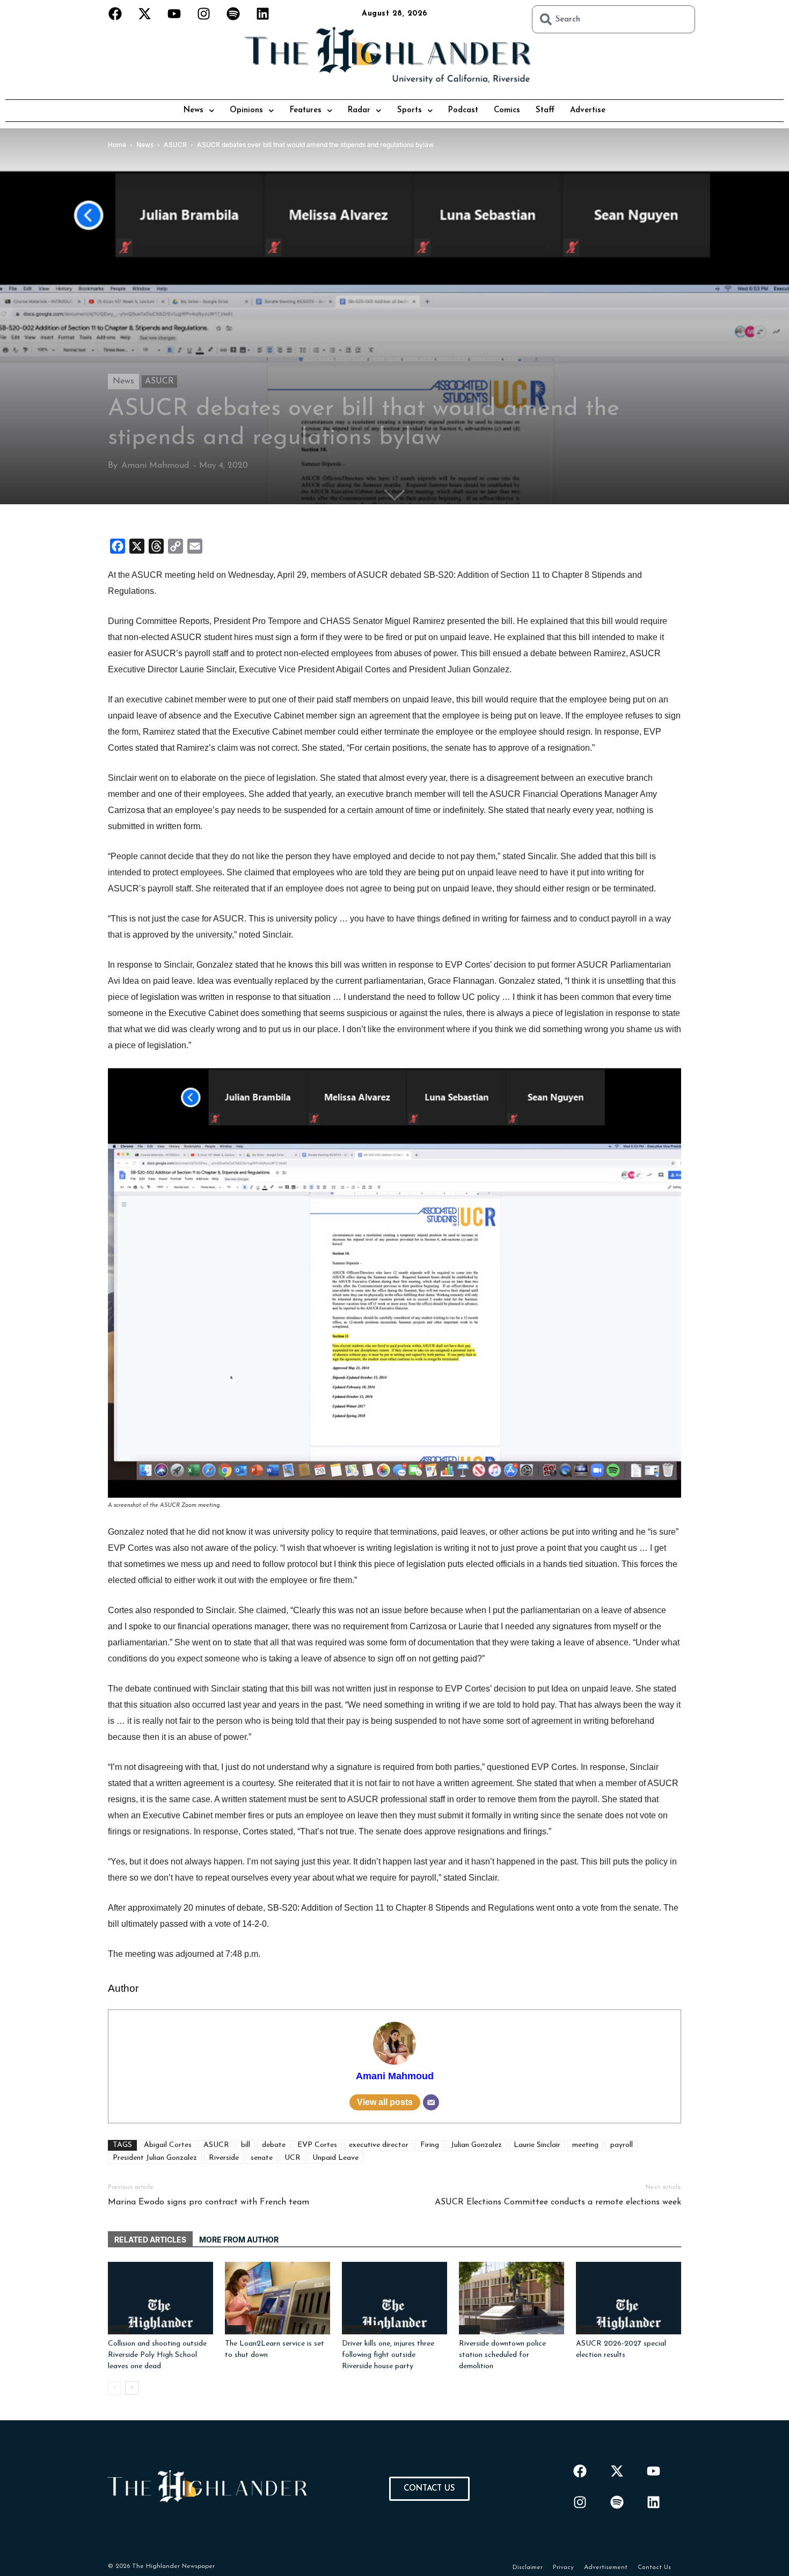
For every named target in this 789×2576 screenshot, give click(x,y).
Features (306, 110)
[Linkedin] (263, 13)
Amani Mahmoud (155, 466)
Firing (430, 2145)
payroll (622, 2145)
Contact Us (654, 2567)
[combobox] (613, 19)
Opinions (246, 110)
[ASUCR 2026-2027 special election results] (629, 2298)
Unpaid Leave (335, 2158)
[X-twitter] (145, 13)
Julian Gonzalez (476, 2145)
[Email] (431, 2102)
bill (246, 2145)
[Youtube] (174, 13)
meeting (585, 2145)
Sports (410, 110)
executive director (379, 2145)
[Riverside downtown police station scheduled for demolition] (512, 2298)
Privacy (563, 2567)
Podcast (463, 110)
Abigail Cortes (168, 2145)
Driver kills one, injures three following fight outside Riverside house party (388, 2355)
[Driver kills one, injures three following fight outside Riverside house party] (394, 2298)
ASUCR (159, 381)
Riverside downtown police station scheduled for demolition (502, 2355)
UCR (293, 2158)
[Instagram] (204, 13)
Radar (359, 110)
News (193, 110)
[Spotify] (233, 13)
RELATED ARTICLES (150, 2240)
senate (262, 2158)
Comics (507, 110)
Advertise (588, 110)
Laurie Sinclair (537, 2145)
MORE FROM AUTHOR (239, 2240)
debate (274, 2145)
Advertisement (606, 2567)
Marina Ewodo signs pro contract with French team (209, 2202)
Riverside (224, 2158)
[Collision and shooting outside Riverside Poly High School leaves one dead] (160, 2298)
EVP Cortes (317, 2145)
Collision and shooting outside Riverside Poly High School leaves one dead (157, 2355)
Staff (545, 110)
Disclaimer (528, 2567)
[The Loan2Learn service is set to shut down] (277, 2298)
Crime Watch (362, 2330)
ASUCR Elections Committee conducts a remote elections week (558, 2202)
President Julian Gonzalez (155, 2158)
